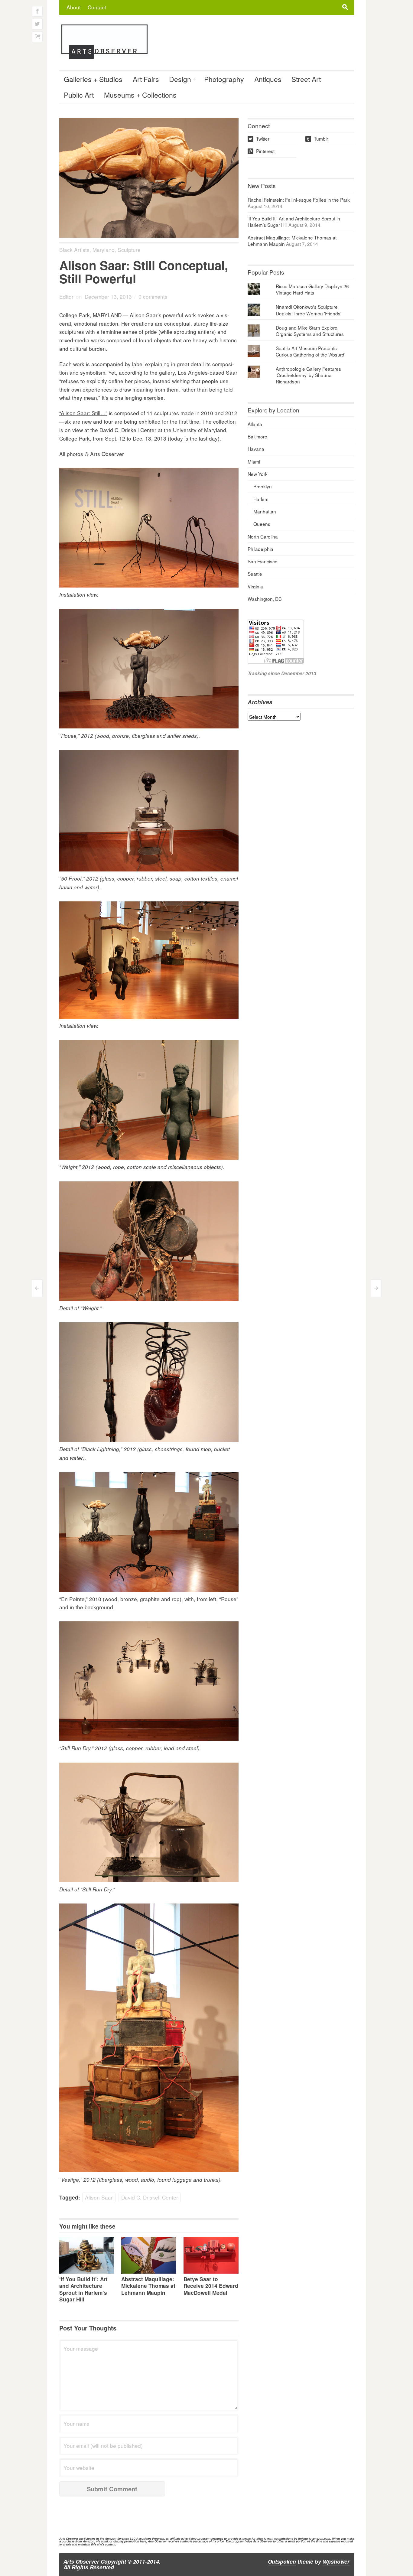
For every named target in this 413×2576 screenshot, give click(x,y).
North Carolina (263, 536)
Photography (224, 79)
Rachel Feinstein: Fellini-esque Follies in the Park (299, 200)
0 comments (153, 296)
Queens (262, 524)
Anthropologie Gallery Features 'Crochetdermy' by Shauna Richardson (308, 375)
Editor (66, 296)
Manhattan (265, 511)
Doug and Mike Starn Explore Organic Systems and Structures (310, 331)
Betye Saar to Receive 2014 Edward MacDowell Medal (211, 2286)
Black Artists (74, 250)
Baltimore (257, 436)
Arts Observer (81, 2561)
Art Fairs (146, 79)
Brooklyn (263, 486)
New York (258, 474)
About (74, 7)
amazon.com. (322, 2539)
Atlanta (255, 424)
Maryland (104, 250)
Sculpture (129, 250)
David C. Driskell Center (150, 2197)
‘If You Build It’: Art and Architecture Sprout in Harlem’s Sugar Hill (83, 2289)
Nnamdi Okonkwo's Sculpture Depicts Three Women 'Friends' (309, 310)
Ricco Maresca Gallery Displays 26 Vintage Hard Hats (312, 289)
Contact (97, 7)
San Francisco (263, 561)
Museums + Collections (140, 95)
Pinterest (262, 151)
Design (180, 79)
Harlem (261, 499)
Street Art (306, 79)
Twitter (259, 138)
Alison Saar (99, 2197)
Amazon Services (117, 2539)
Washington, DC (265, 599)
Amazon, (89, 2541)
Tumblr (317, 138)
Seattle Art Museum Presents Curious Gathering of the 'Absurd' (311, 351)
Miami (254, 461)
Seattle (255, 574)
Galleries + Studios (93, 79)
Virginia (255, 586)
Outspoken (282, 2561)
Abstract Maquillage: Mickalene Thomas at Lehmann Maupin (148, 2286)
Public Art (79, 95)
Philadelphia (260, 549)
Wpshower (336, 2561)
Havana (256, 449)
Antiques (268, 79)
